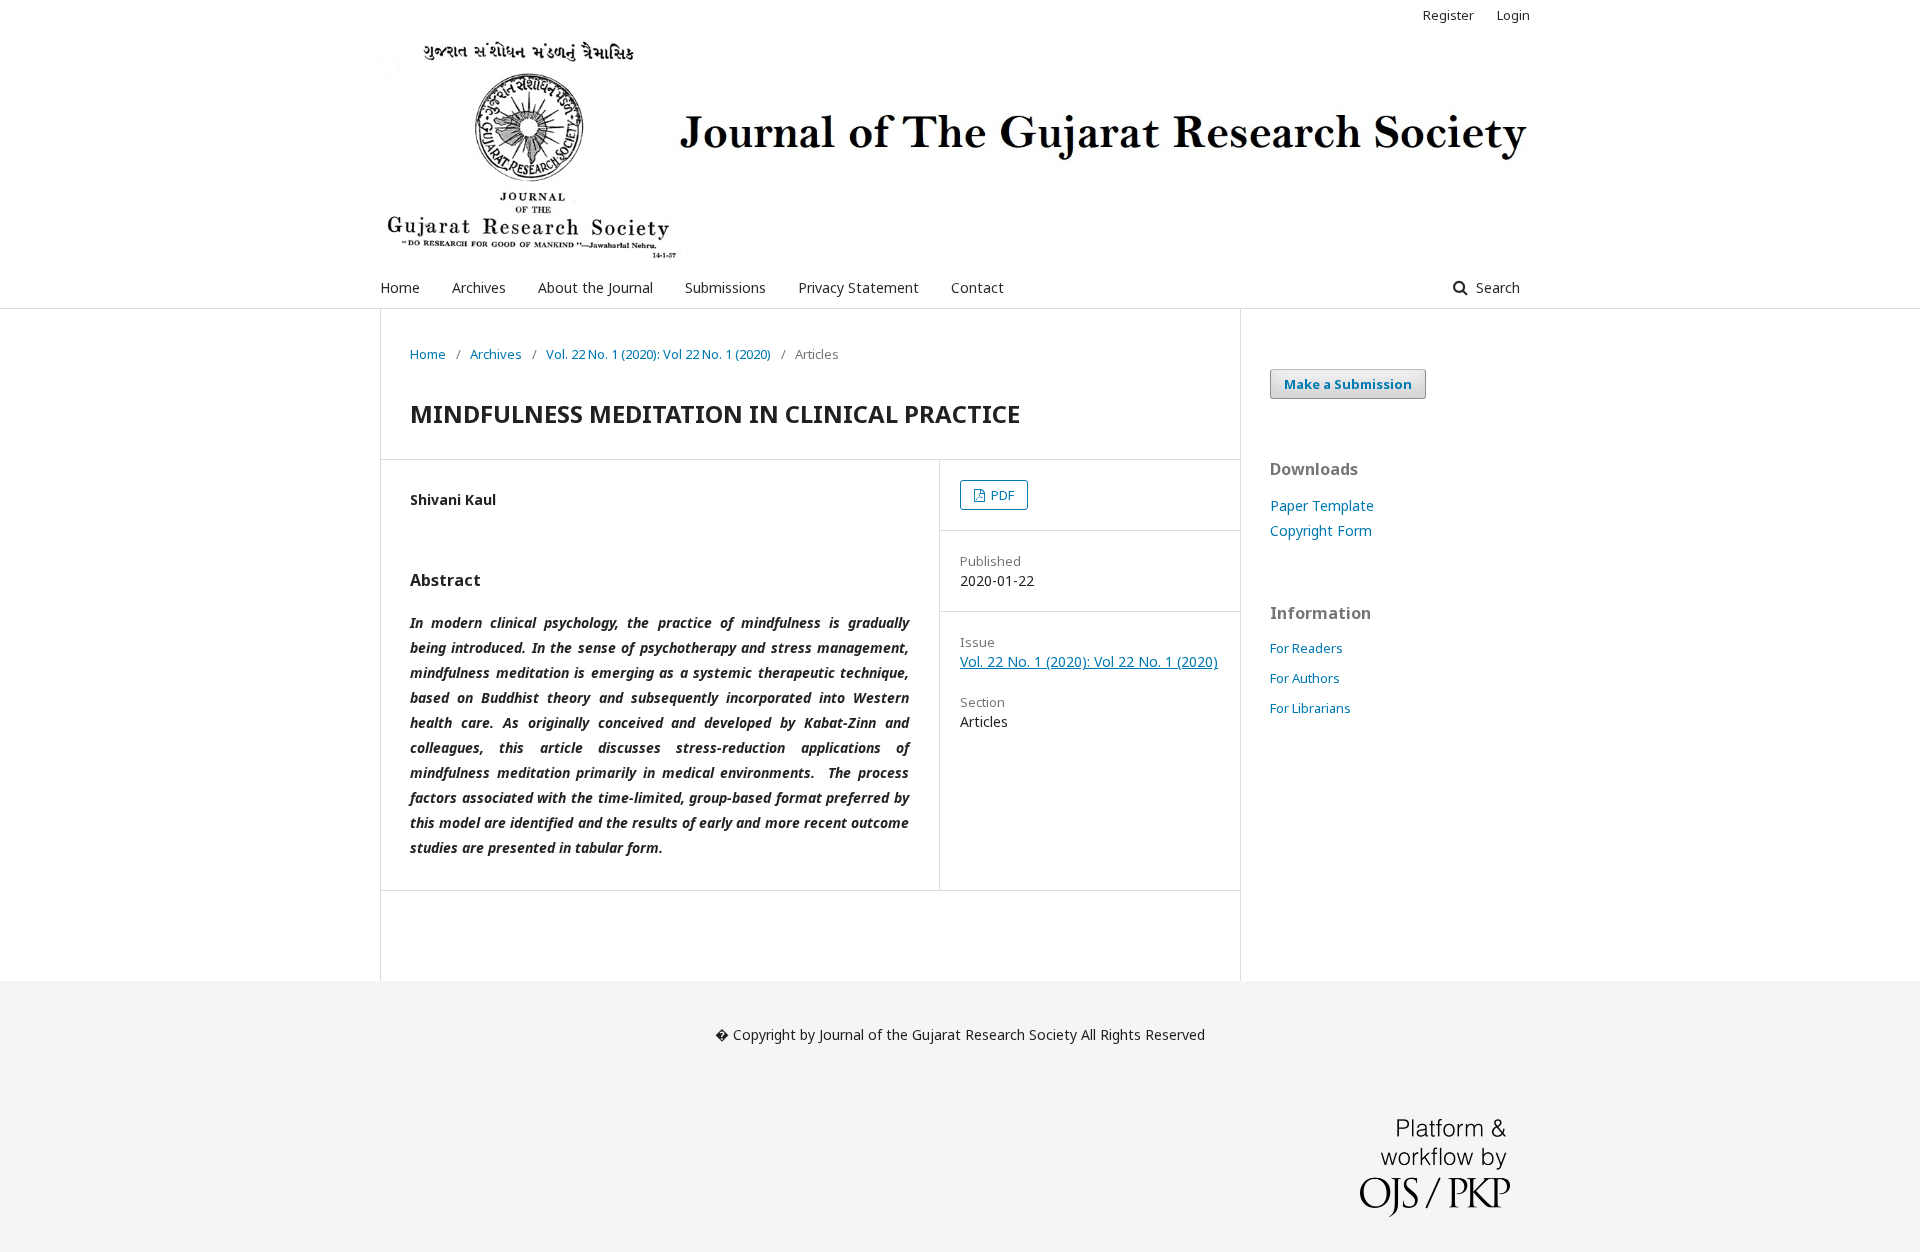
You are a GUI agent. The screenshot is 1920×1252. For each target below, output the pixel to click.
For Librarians (1310, 708)
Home (400, 287)
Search (1496, 287)
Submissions (725, 287)
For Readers (1306, 648)
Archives (479, 287)
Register (1448, 15)
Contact (977, 287)
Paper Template (1322, 505)
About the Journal (595, 287)
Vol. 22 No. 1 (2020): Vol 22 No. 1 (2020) (658, 354)
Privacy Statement (858, 287)
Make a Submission (1348, 384)
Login (1513, 15)
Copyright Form (1321, 530)
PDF (1001, 495)
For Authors (1305, 678)
